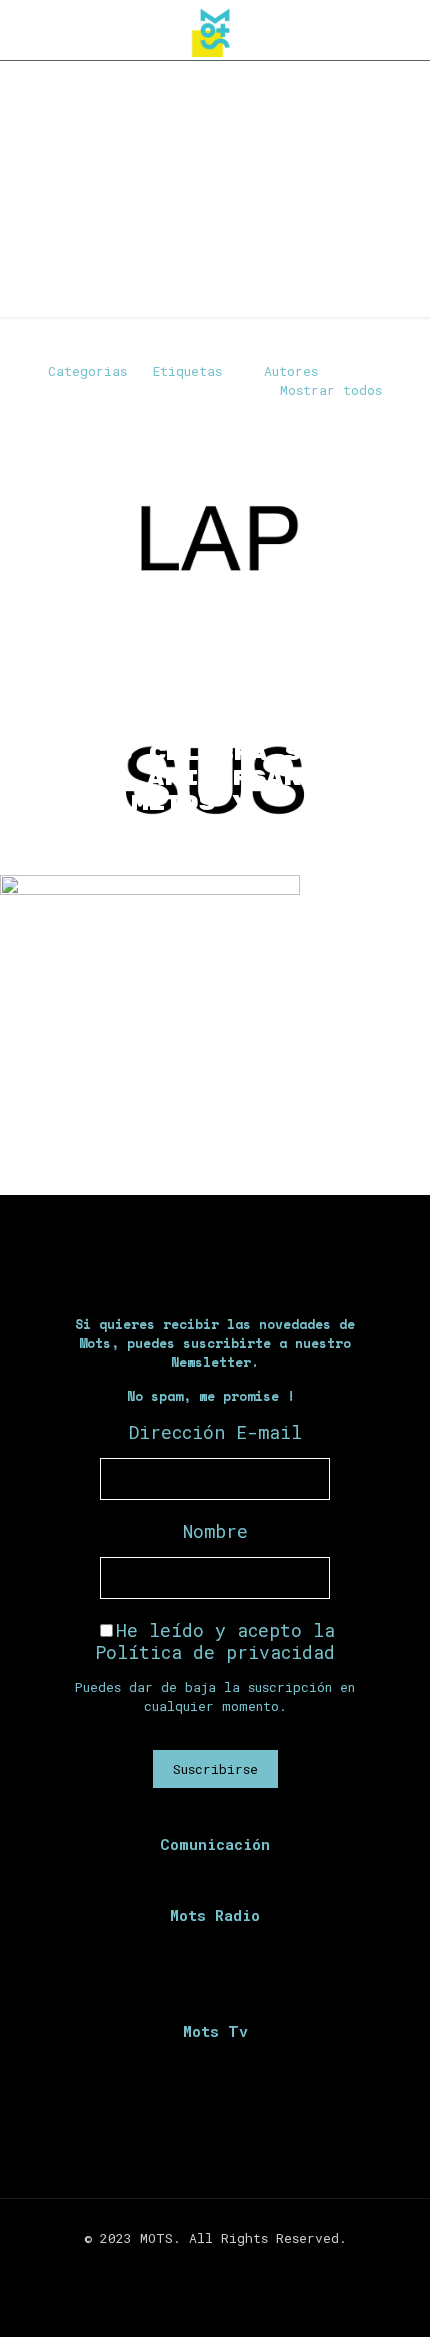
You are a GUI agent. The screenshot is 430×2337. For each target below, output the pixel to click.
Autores (291, 371)
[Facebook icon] (183, 2266)
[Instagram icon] (225, 2266)
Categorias (87, 371)
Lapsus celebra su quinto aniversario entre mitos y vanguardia (182, 791)
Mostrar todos (331, 390)
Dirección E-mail (215, 1432)
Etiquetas (187, 371)
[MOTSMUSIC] (215, 30)
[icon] (246, 2266)
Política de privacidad (215, 1652)
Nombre (215, 1531)
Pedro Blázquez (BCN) (199, 1128)
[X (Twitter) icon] (204, 2266)
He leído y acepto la (215, 1641)
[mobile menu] (403, 30)
